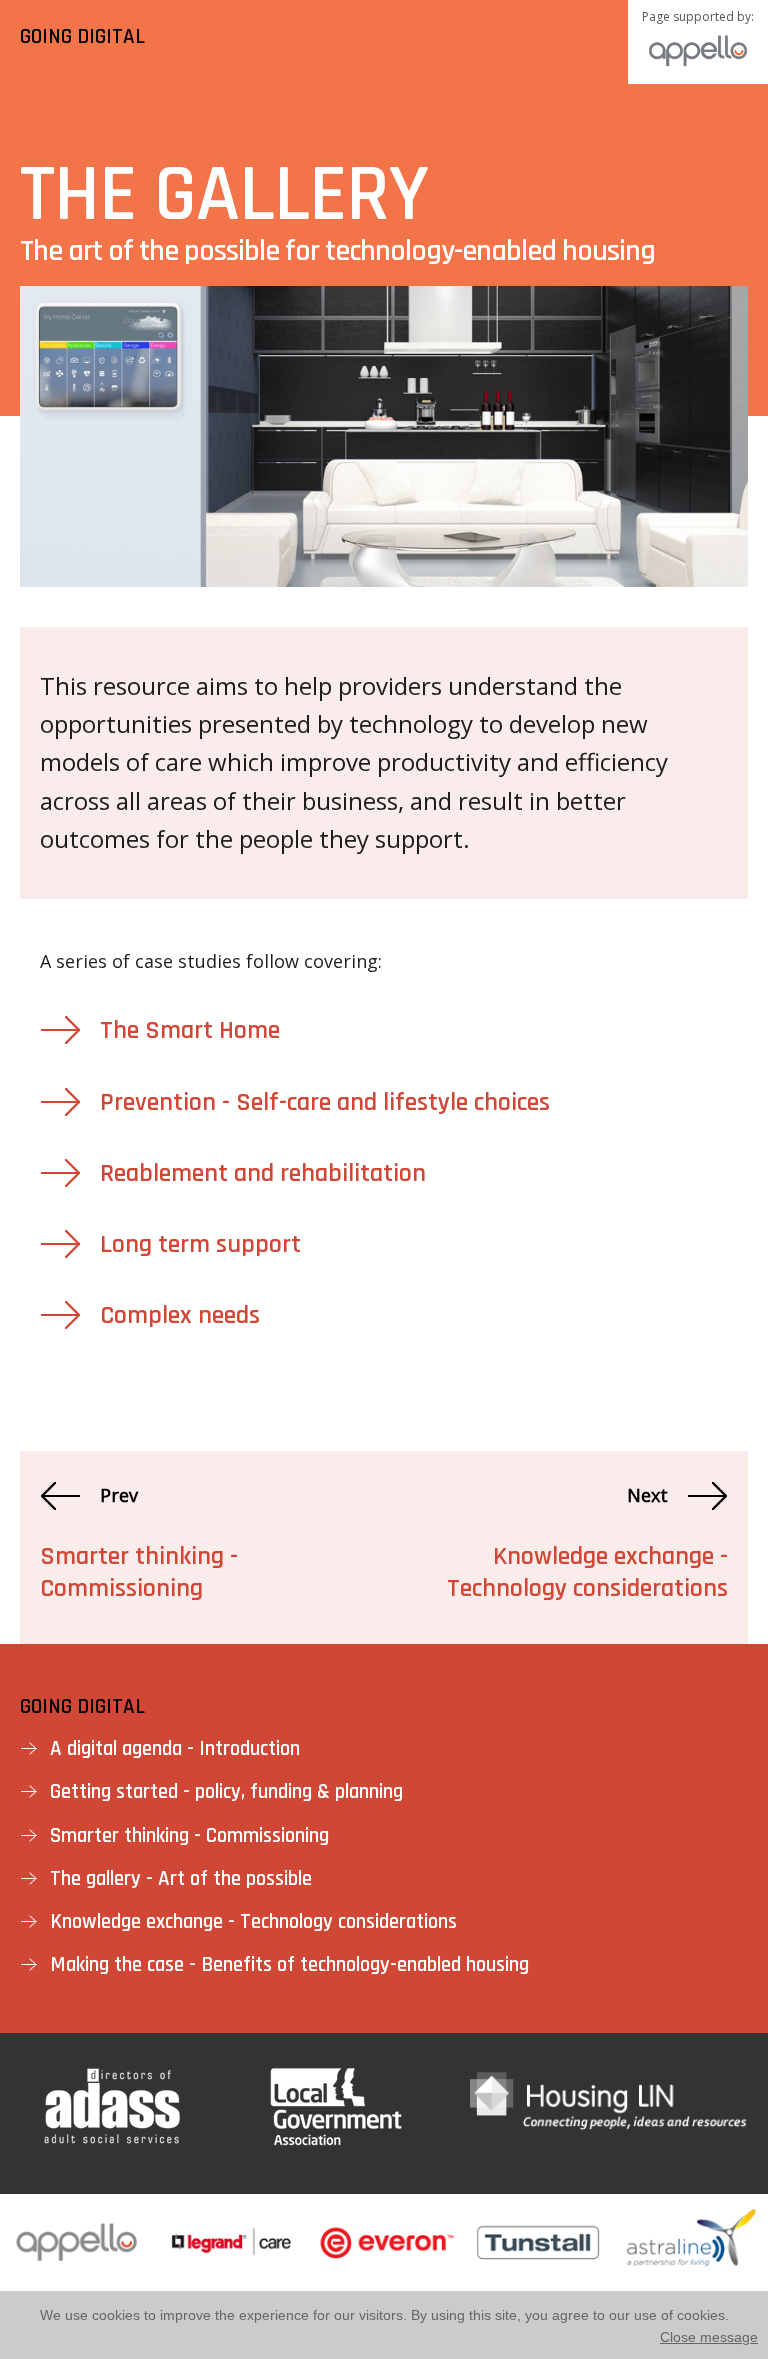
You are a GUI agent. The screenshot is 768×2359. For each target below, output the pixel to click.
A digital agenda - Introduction (175, 1748)
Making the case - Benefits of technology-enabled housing (289, 1964)
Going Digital (82, 1706)
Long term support (200, 1244)
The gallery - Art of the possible (181, 1878)
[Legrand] (231, 2279)
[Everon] (384, 2279)
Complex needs (180, 1315)
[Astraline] (691, 2279)
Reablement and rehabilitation (263, 1173)
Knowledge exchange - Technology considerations (587, 1572)
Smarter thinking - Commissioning (139, 1572)
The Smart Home (190, 1030)
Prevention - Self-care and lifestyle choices (325, 1102)
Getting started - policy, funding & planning (226, 1791)
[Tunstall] (538, 2279)
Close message (709, 2337)
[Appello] (77, 2279)
